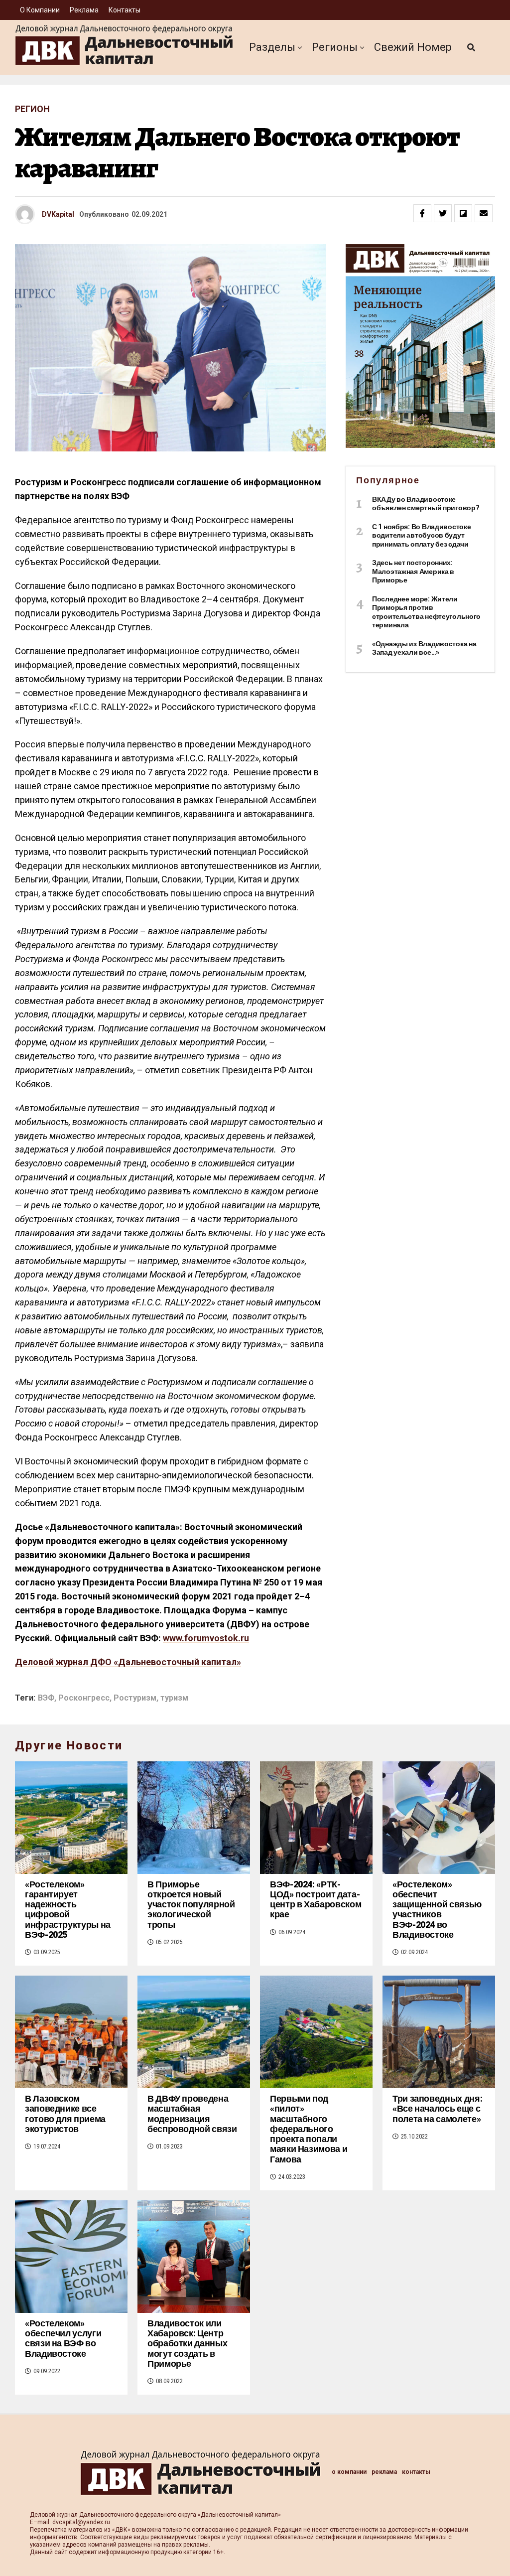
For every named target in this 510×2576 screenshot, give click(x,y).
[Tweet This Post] (443, 213)
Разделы (272, 47)
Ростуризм (135, 1698)
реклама (84, 10)
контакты (125, 10)
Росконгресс (84, 1698)
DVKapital (58, 214)
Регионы (335, 47)
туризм (174, 1698)
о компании (40, 10)
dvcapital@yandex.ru (81, 2522)
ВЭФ (46, 1698)
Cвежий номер (413, 47)
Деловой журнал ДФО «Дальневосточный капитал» (128, 1662)
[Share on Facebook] (422, 213)
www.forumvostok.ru (206, 1638)
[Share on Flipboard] (463, 213)
